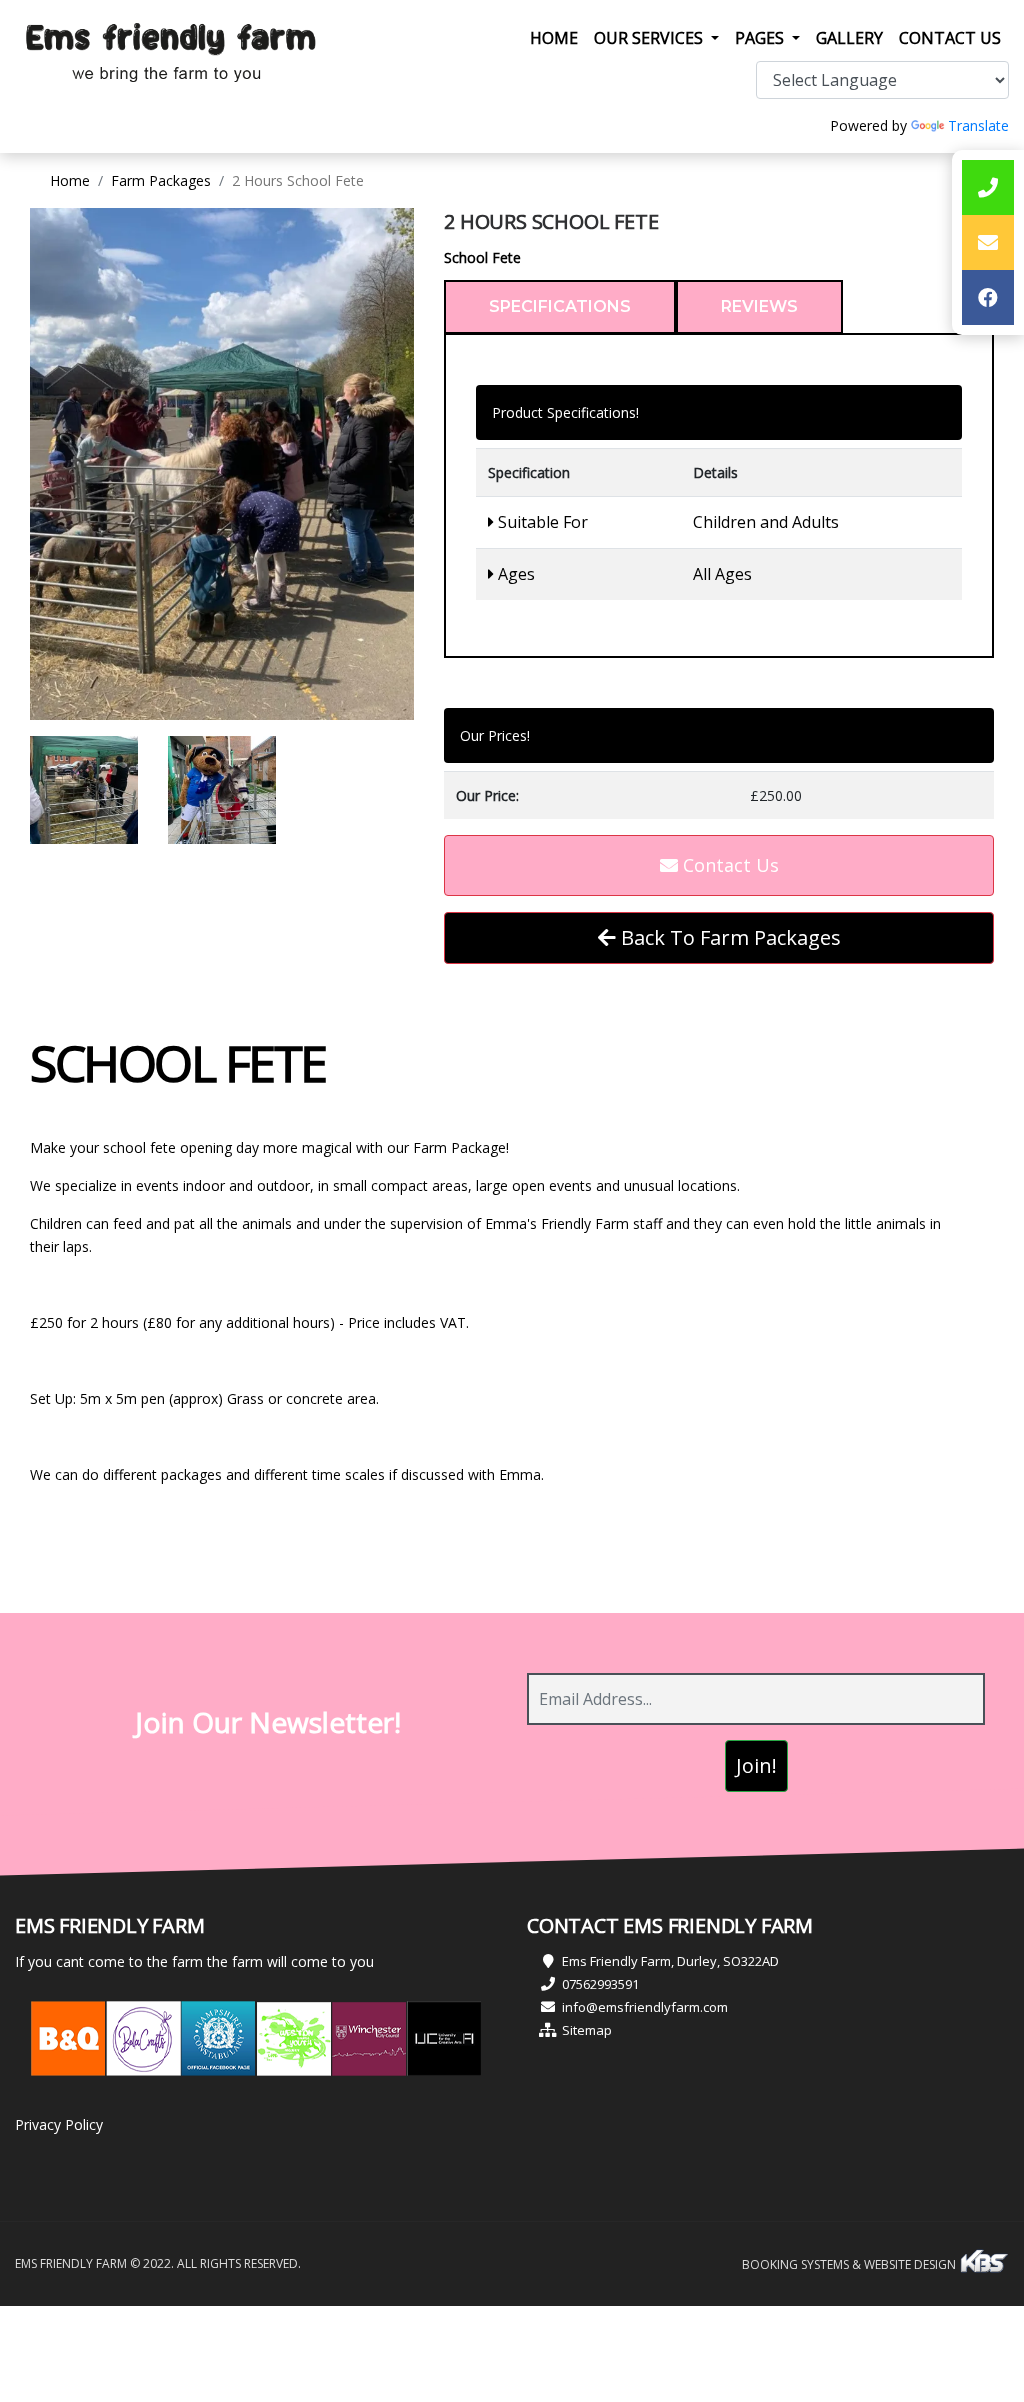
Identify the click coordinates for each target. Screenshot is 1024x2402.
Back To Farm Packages (728, 937)
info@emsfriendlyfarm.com (645, 2007)
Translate (978, 125)
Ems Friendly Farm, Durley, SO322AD (670, 1961)
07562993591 (600, 1984)
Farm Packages (161, 180)
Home (558, 37)
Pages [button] (761, 38)
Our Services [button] (650, 38)
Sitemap (587, 2030)
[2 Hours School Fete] (222, 464)
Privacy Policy (59, 2124)
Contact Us (950, 38)
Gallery (849, 38)
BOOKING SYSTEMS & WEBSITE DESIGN (850, 2264)
